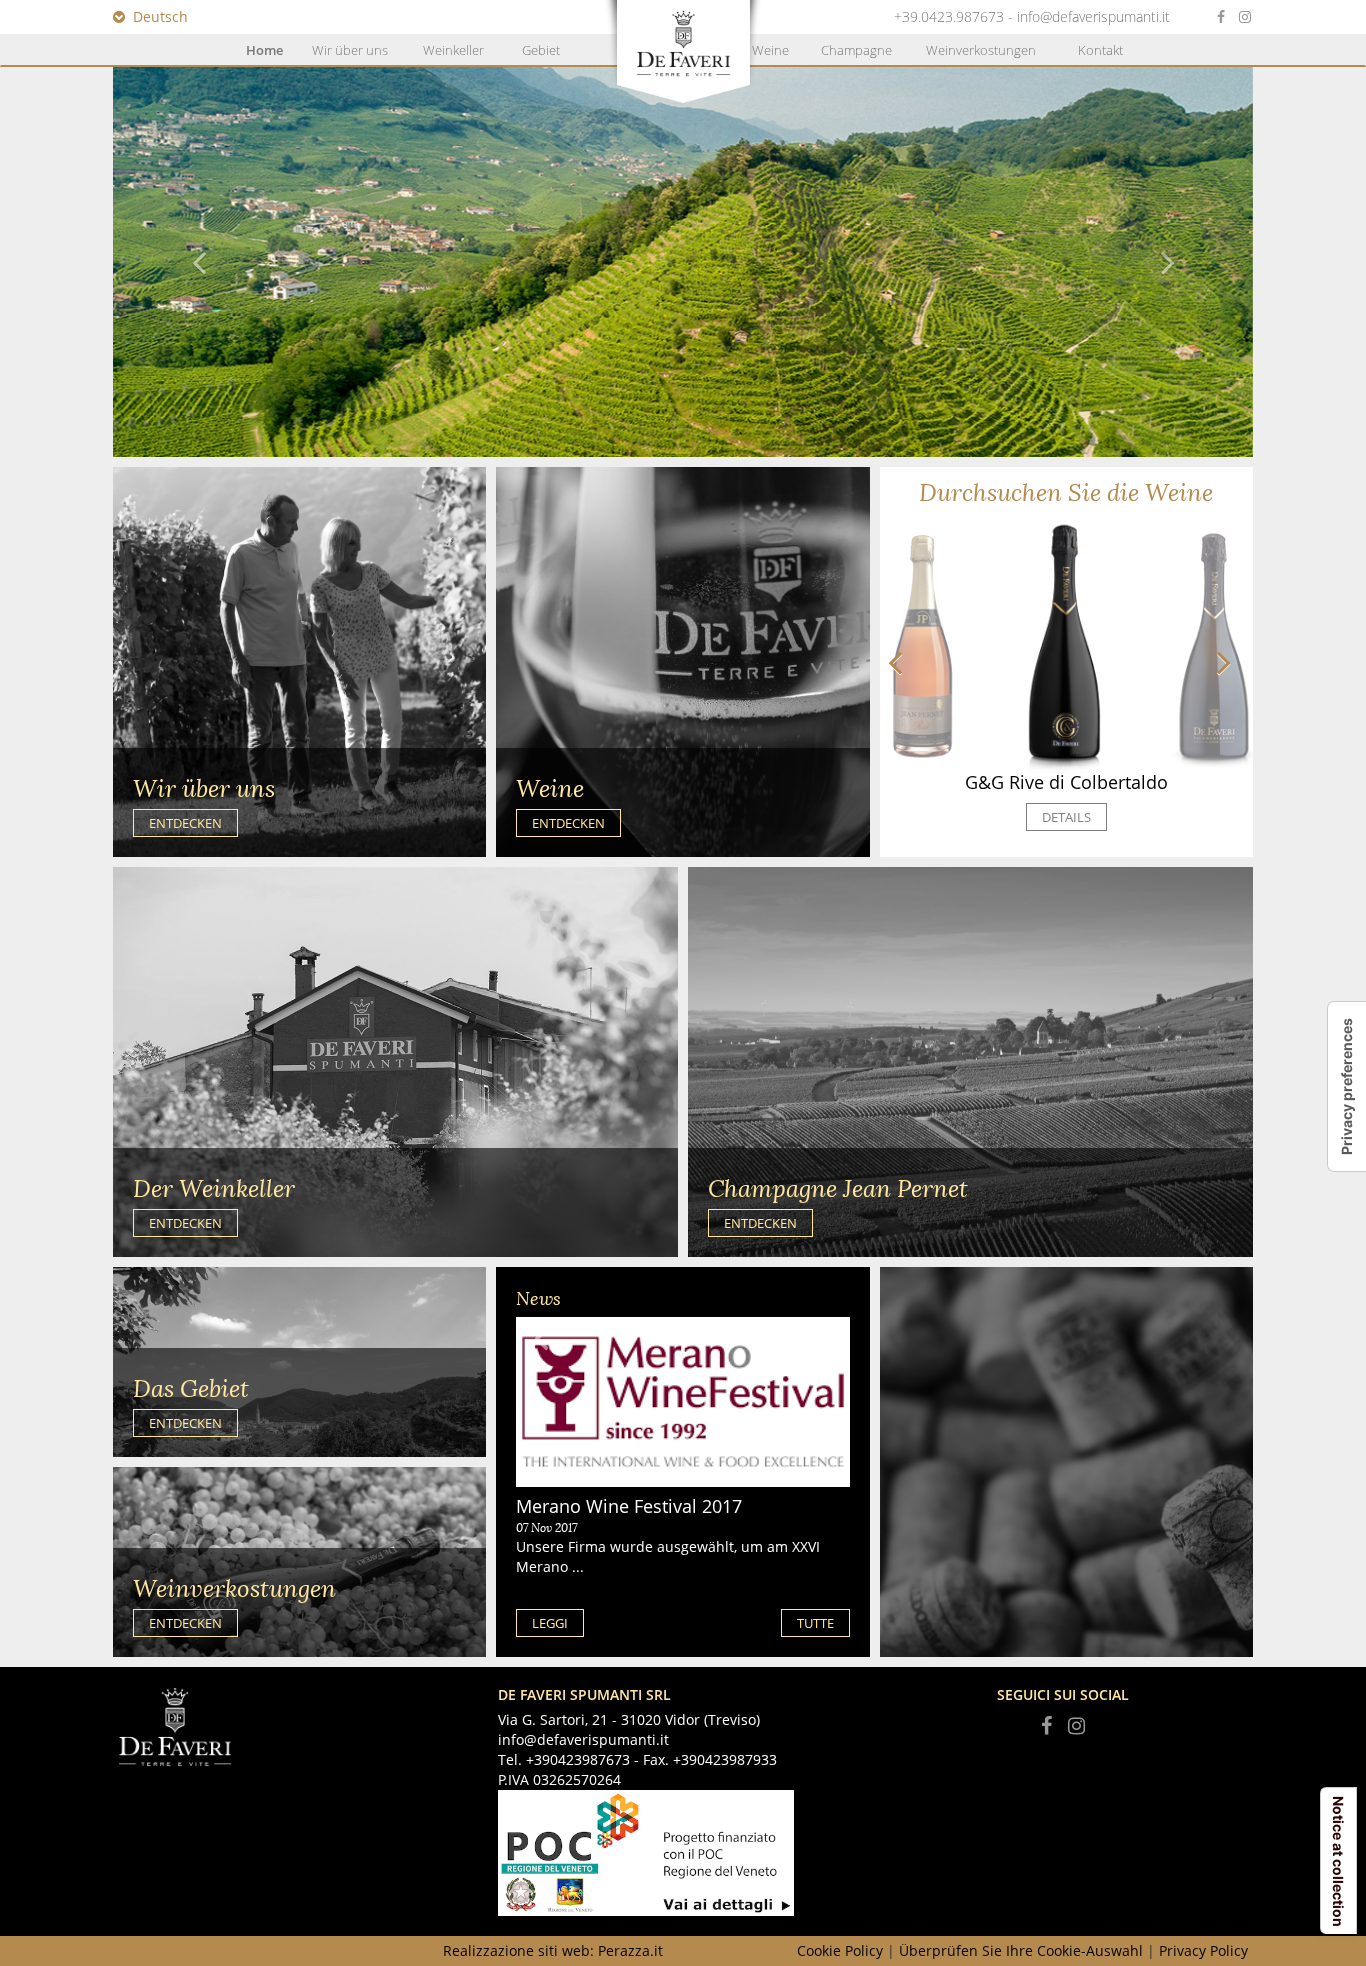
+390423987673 (578, 1759)
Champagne (856, 50)
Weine (770, 50)
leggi (550, 1623)
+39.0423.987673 (949, 16)
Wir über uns (350, 50)
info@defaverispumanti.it (1093, 16)
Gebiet (541, 50)
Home (264, 50)
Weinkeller (453, 50)
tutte (815, 1623)
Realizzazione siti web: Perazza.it (553, 1950)
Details (1066, 817)
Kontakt (1100, 50)
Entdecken (185, 823)
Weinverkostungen (981, 50)
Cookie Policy (840, 1950)
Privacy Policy (1203, 1950)
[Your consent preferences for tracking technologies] (1347, 1086)
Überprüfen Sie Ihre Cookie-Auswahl (1021, 1950)
